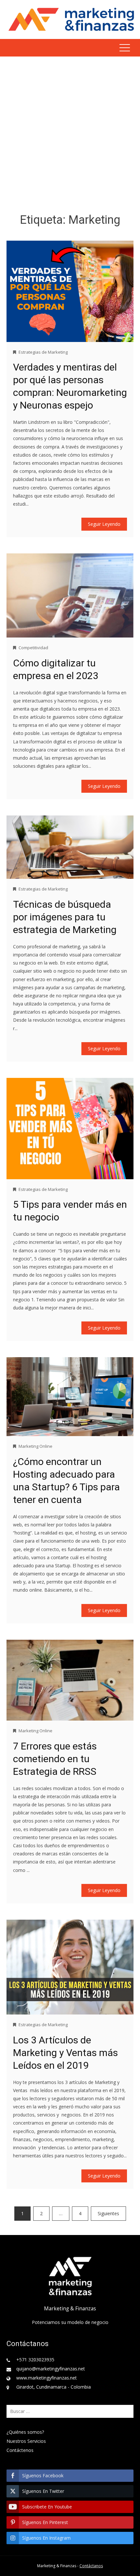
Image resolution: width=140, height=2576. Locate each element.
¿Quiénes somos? (25, 2432)
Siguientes (108, 2213)
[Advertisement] (70, 136)
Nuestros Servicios (26, 2441)
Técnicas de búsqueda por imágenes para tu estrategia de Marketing (65, 917)
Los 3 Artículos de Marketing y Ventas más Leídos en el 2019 (65, 2053)
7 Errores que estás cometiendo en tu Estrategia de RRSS (55, 1759)
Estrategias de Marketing (43, 352)
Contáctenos (20, 2450)
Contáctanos (91, 2566)
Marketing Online (35, 1446)
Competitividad (33, 648)
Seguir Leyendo (104, 524)
